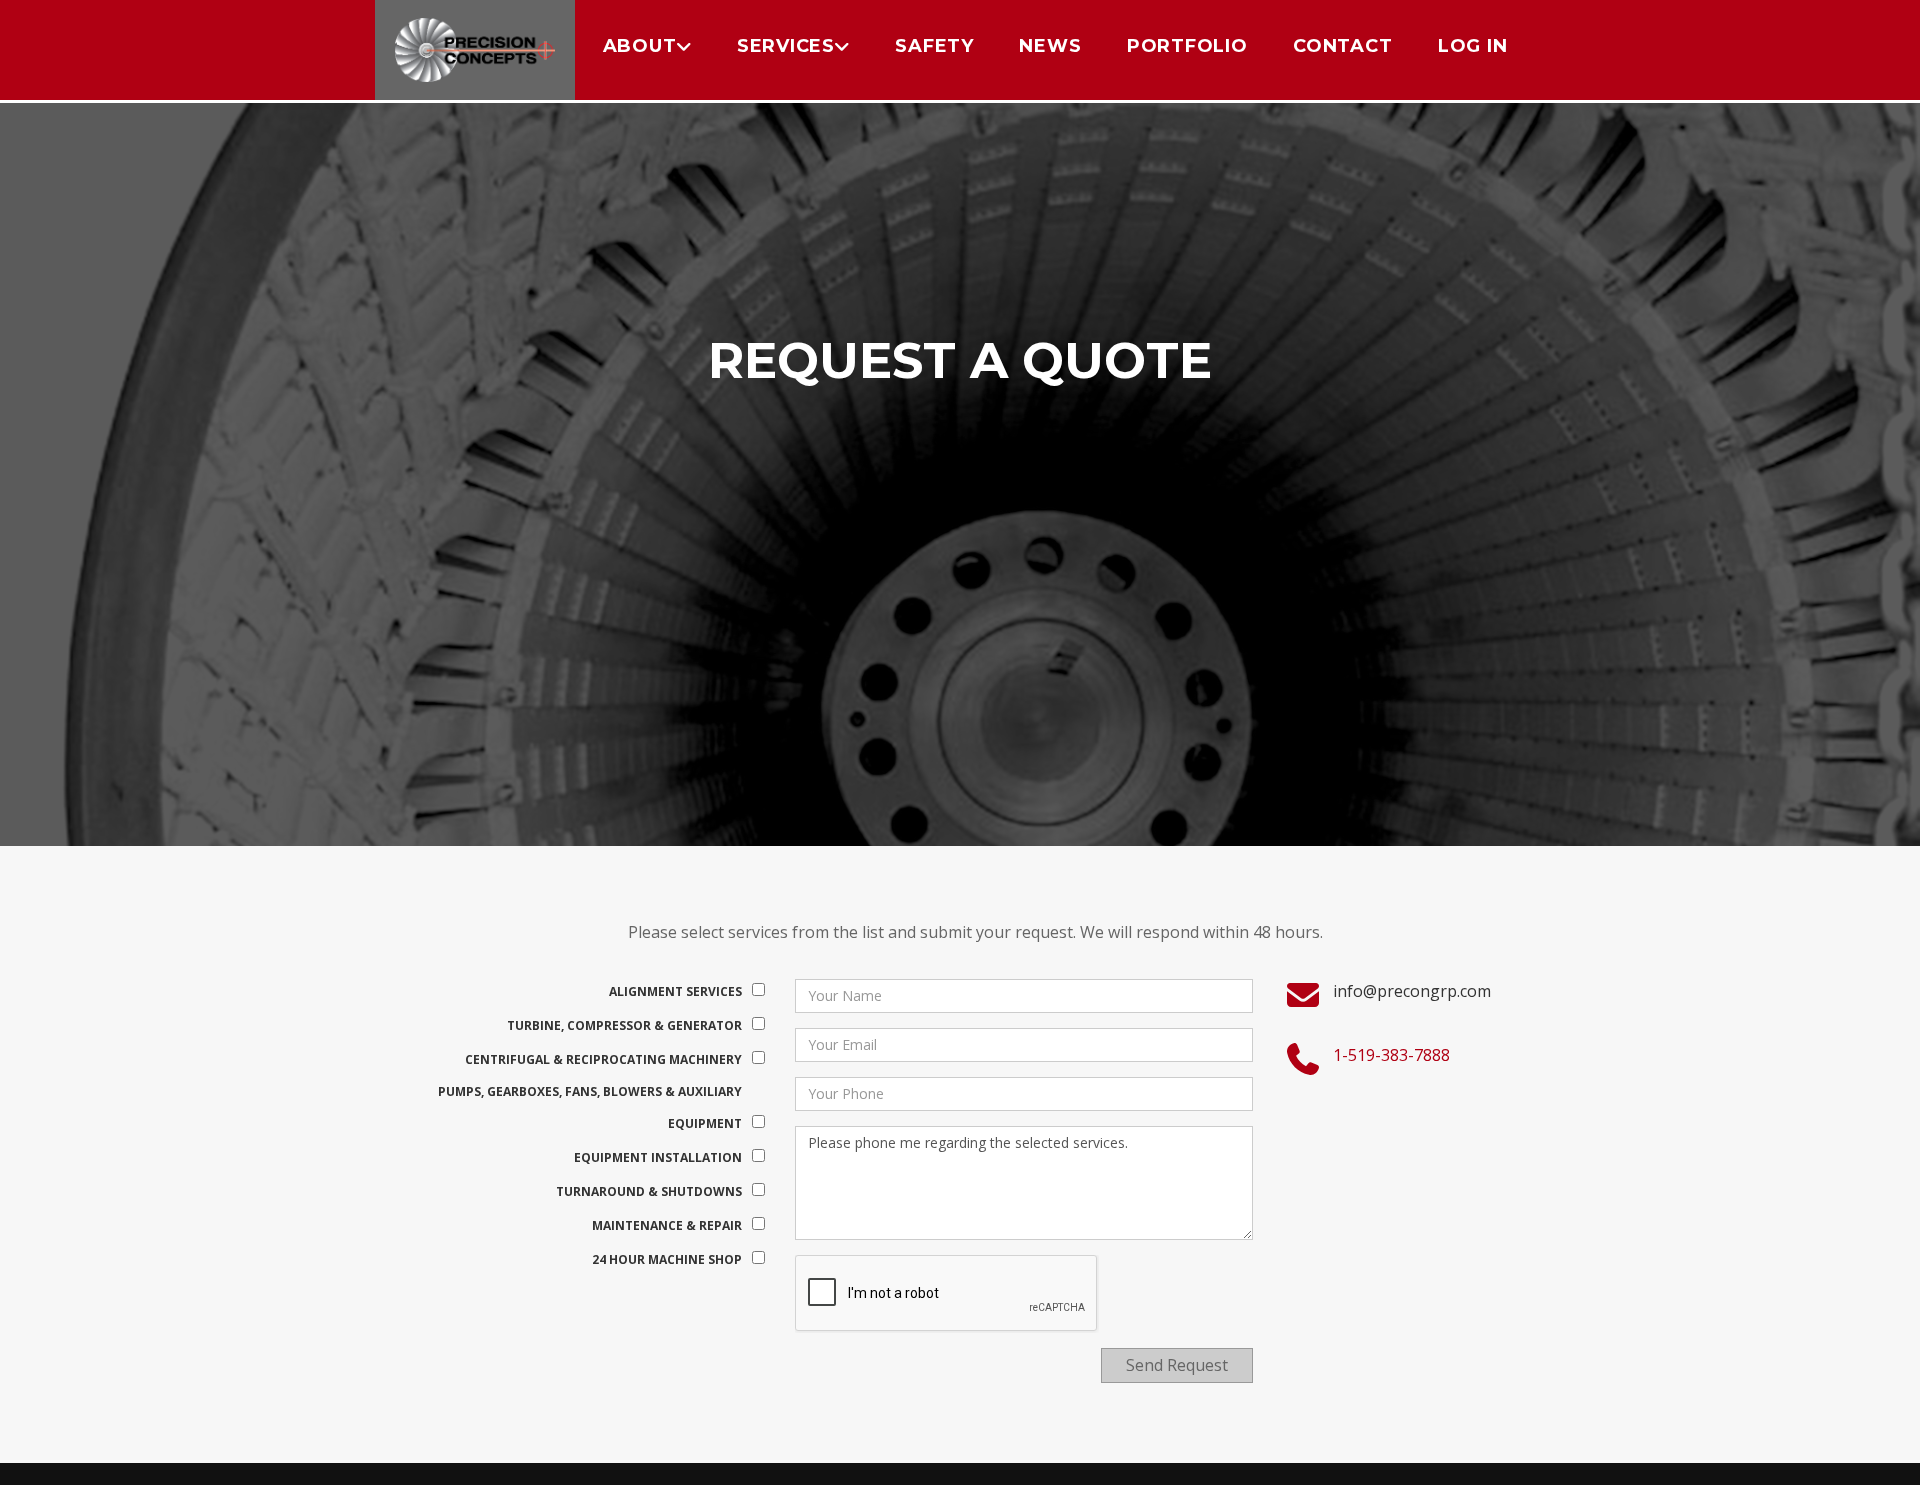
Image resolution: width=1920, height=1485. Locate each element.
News (1050, 46)
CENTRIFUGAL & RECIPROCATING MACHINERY (603, 1059)
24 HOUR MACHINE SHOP (667, 1259)
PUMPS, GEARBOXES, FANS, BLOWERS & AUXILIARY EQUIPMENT (590, 1107)
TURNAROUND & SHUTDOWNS (649, 1191)
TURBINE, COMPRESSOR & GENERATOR (624, 1025)
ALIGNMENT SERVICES (675, 991)
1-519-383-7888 (1391, 1055)
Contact (1342, 46)
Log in (1473, 46)
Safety (934, 46)
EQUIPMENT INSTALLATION (658, 1157)
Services (786, 46)
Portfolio (1187, 46)
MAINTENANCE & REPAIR (667, 1225)
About (640, 46)
